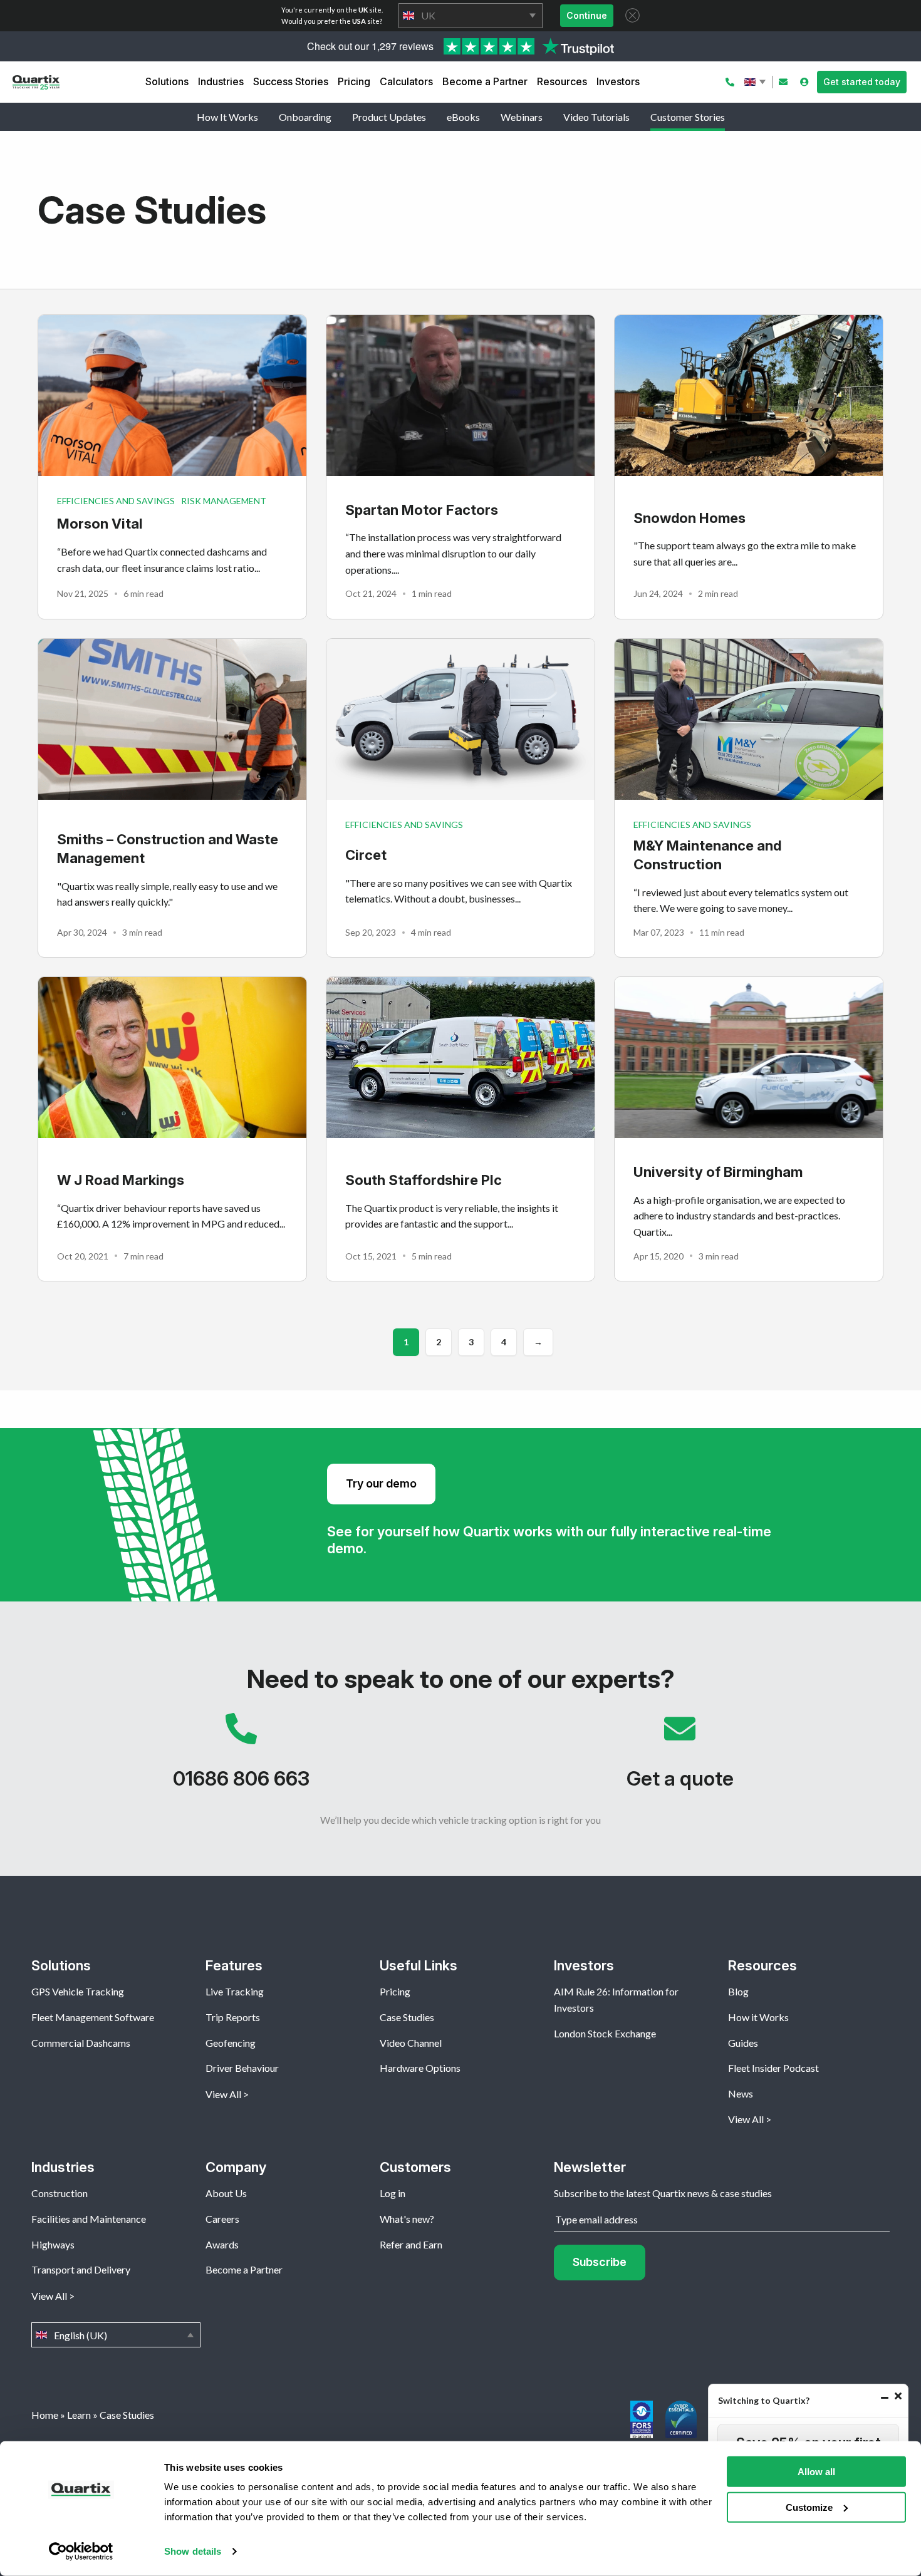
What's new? (407, 2219)
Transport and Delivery (81, 2269)
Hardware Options (420, 2068)
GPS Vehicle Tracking (78, 1991)
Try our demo (381, 1483)
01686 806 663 (241, 1757)
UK (471, 16)
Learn (79, 2415)
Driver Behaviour (242, 2068)
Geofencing (231, 2043)
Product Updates (389, 117)
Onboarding (305, 117)
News (741, 2093)
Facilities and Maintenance (89, 2219)
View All (223, 2094)
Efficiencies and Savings (116, 501)
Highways (53, 2244)
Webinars (522, 117)
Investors (618, 81)
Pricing (354, 81)
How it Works (758, 2017)
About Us (226, 2193)
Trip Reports (233, 2017)
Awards (222, 2244)
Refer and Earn (411, 2244)
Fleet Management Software (93, 2017)
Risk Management (224, 501)
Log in (393, 2193)
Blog (738, 1991)
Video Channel (411, 2043)
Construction (60, 2193)
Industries (221, 81)
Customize (809, 2507)
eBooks (463, 117)
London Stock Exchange (605, 2033)
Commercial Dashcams (81, 2043)
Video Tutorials (596, 117)
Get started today (862, 82)
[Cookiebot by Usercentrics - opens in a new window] (81, 2552)
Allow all (816, 2472)
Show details (193, 2551)
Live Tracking (235, 1991)
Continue (587, 15)
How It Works (227, 117)
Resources (562, 81)
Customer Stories (688, 117)
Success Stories (291, 81)
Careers (222, 2219)
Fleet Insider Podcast (773, 2068)
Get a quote (680, 1757)
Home (45, 2415)
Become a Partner (485, 81)
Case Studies (407, 2017)
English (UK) (756, 82)
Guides (743, 2043)
